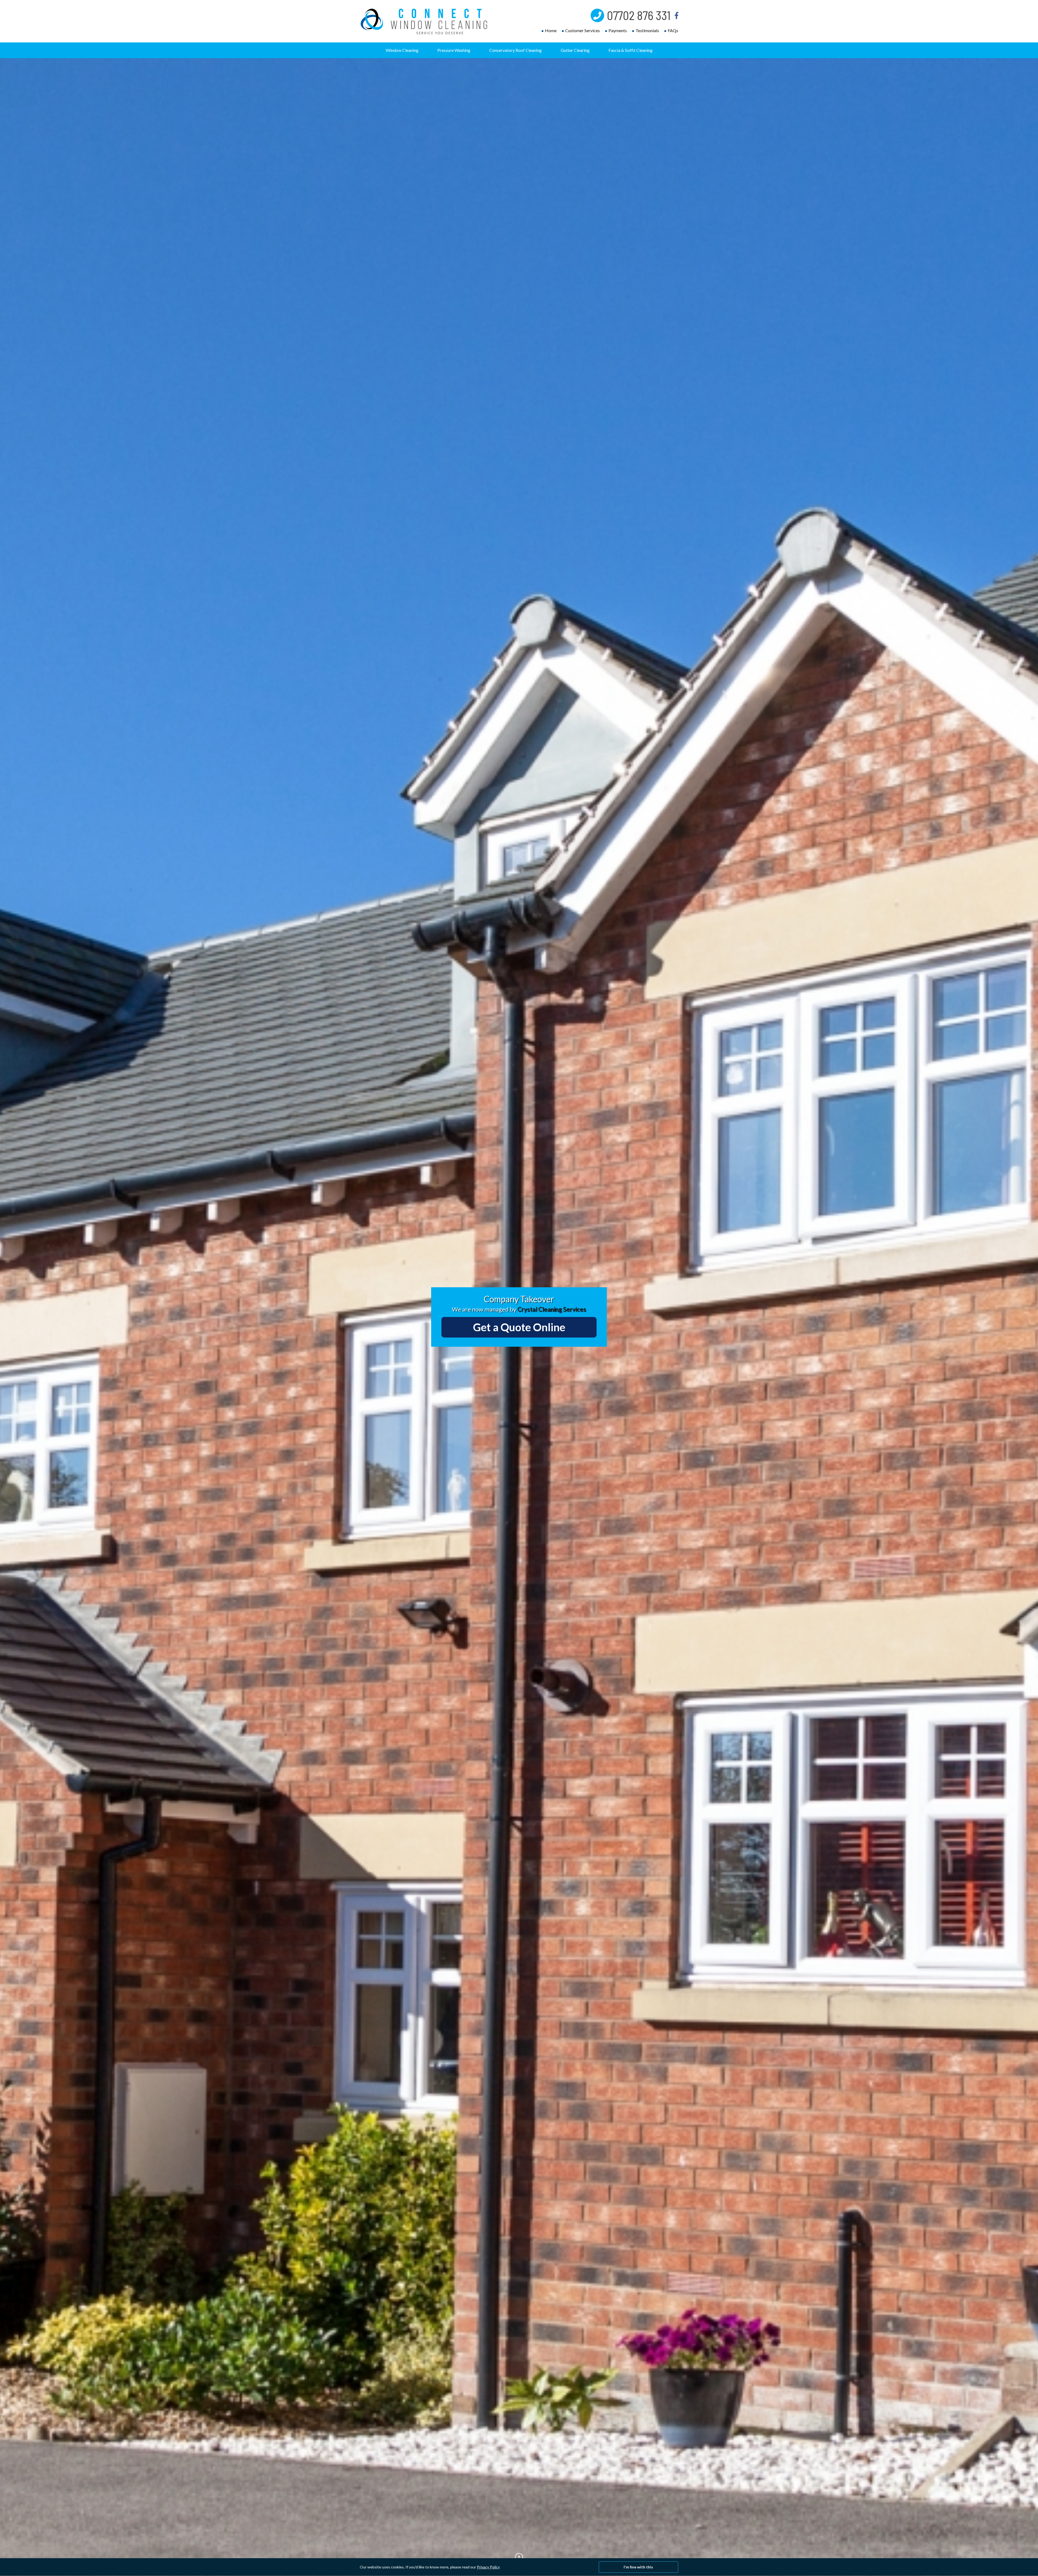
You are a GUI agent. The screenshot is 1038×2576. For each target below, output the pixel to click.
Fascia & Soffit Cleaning (631, 50)
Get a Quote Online (519, 1327)
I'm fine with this (638, 2567)
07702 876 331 (639, 15)
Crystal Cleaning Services (552, 1309)
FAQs (673, 30)
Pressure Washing (454, 50)
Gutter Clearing (575, 50)
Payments (618, 30)
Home (551, 30)
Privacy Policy (488, 2567)
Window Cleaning (402, 50)
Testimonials (647, 30)
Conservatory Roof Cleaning (515, 50)
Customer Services (583, 30)
